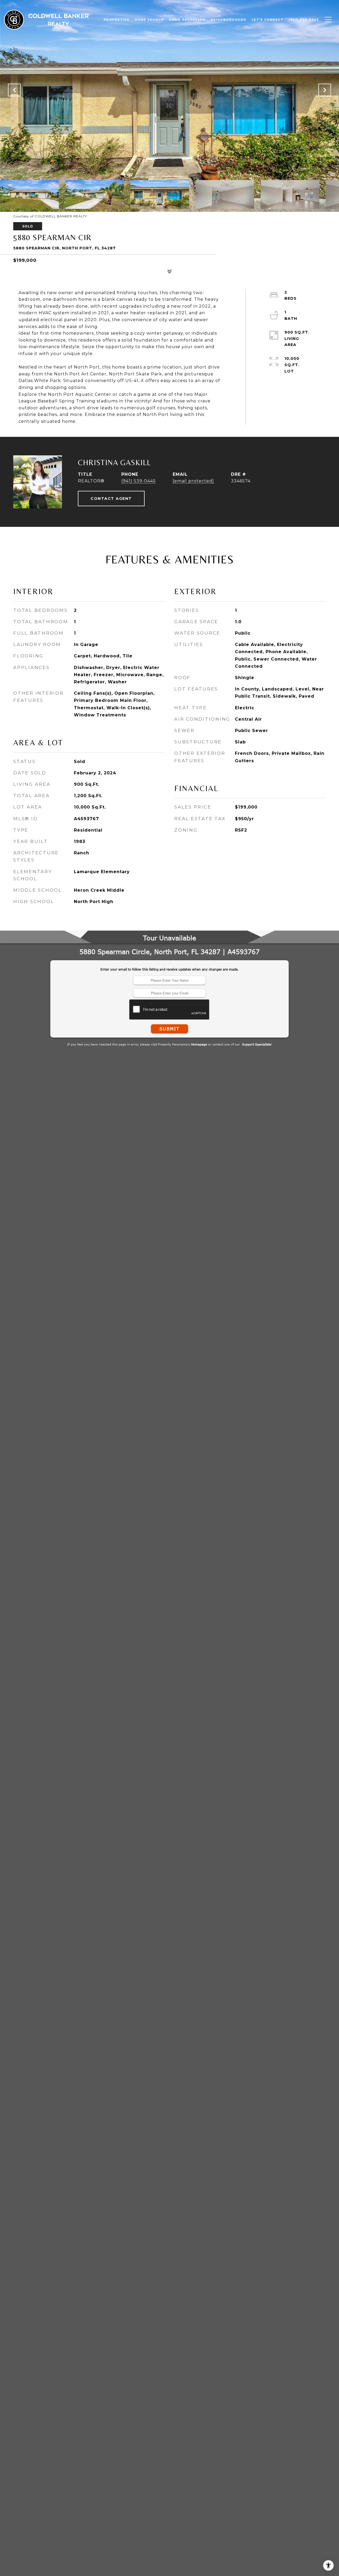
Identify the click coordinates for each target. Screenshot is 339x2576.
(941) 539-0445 (139, 481)
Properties (117, 20)
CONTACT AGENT (111, 499)
